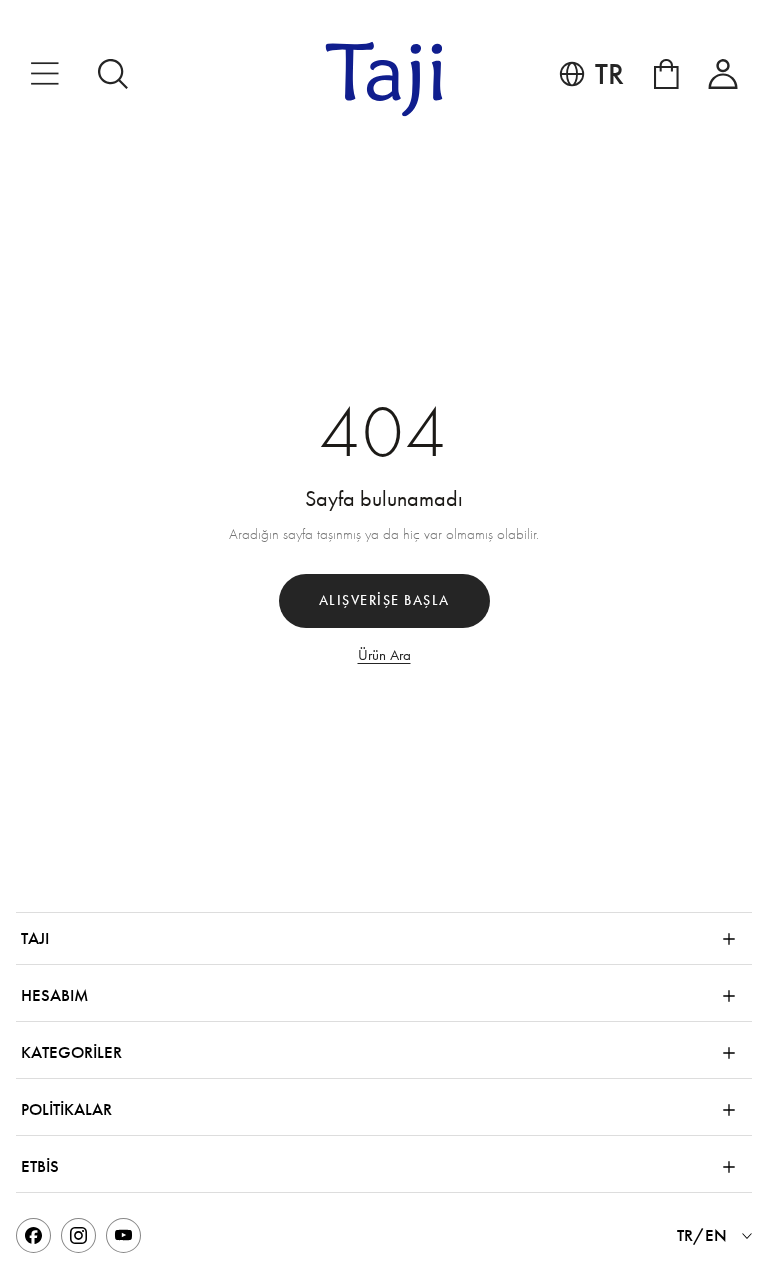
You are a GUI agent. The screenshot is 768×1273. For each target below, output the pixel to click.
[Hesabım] (723, 74)
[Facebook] (33, 1235)
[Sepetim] (666, 74)
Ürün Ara (384, 655)
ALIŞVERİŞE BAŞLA (384, 600)
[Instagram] (78, 1235)
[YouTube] (123, 1235)
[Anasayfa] (384, 79)
